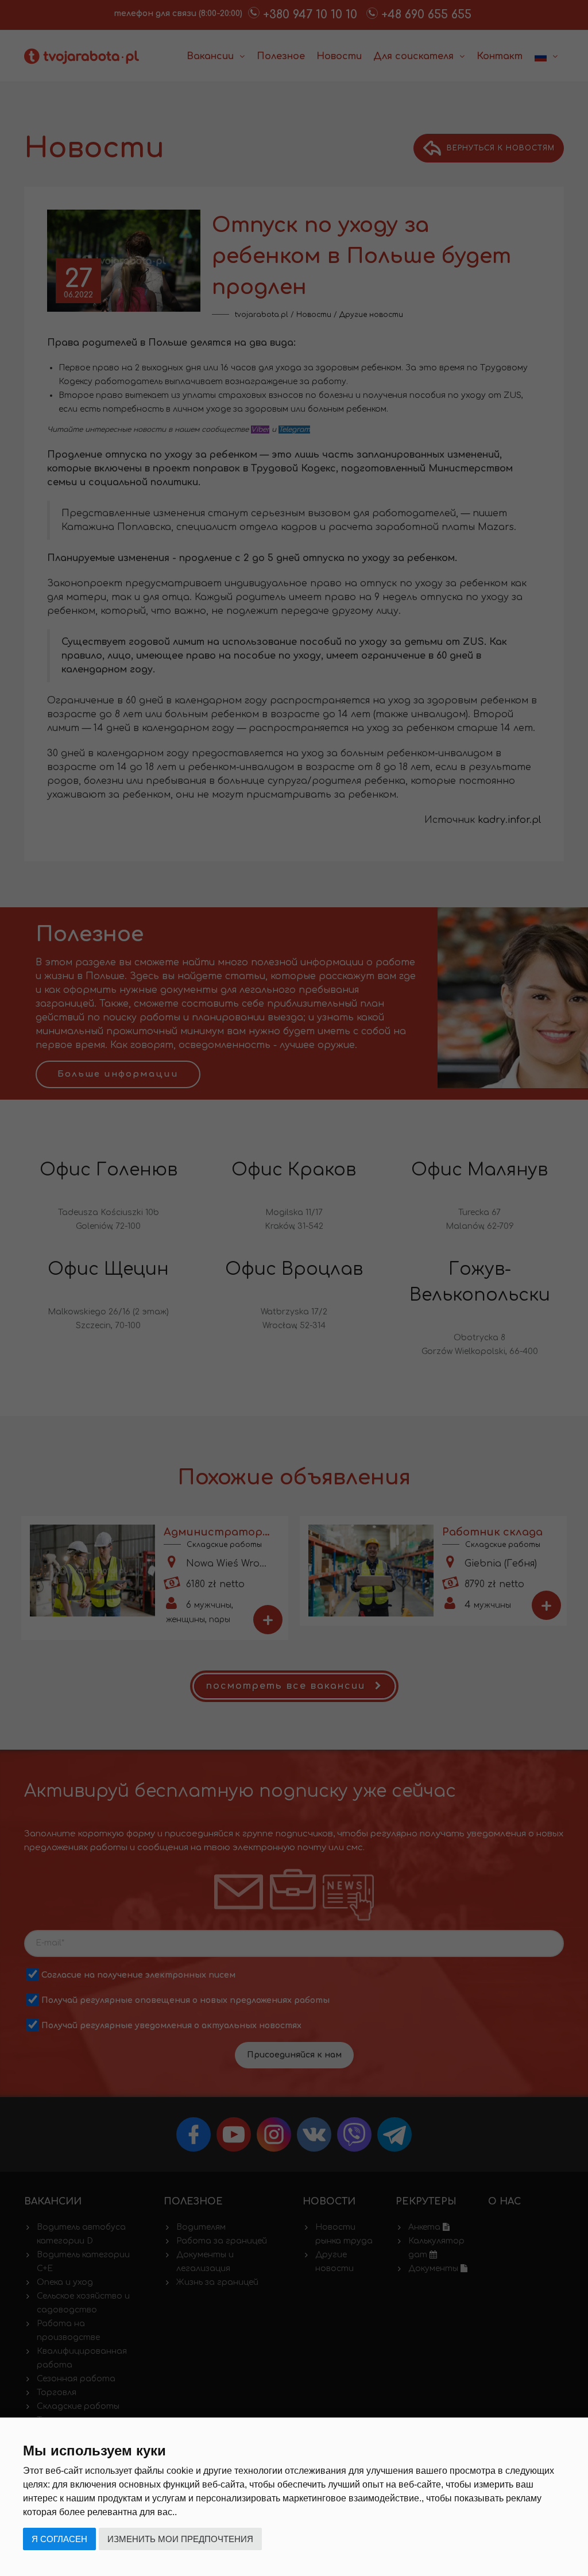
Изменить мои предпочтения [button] (180, 2539)
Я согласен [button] (59, 2539)
